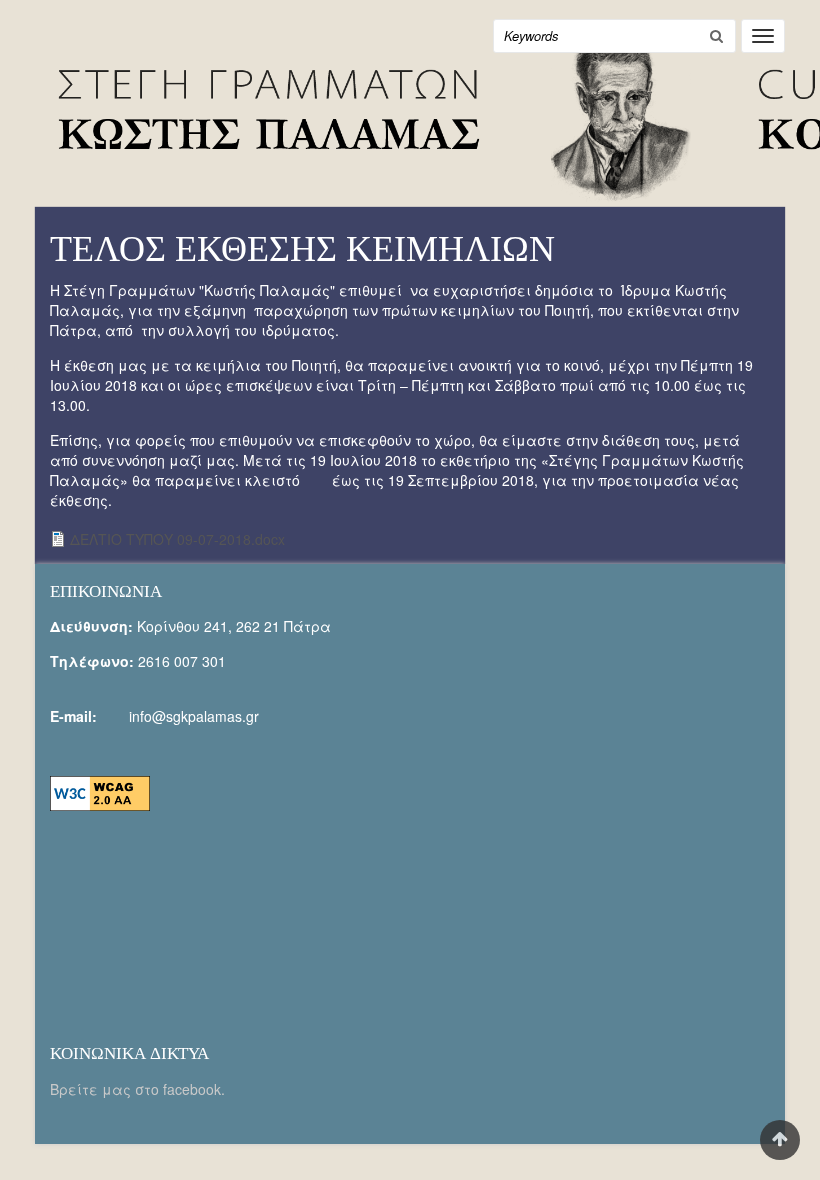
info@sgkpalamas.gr (194, 716)
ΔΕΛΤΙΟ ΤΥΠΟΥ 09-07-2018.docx (177, 539)
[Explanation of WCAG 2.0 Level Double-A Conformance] (100, 792)
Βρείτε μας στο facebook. (139, 1089)
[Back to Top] (780, 1140)
